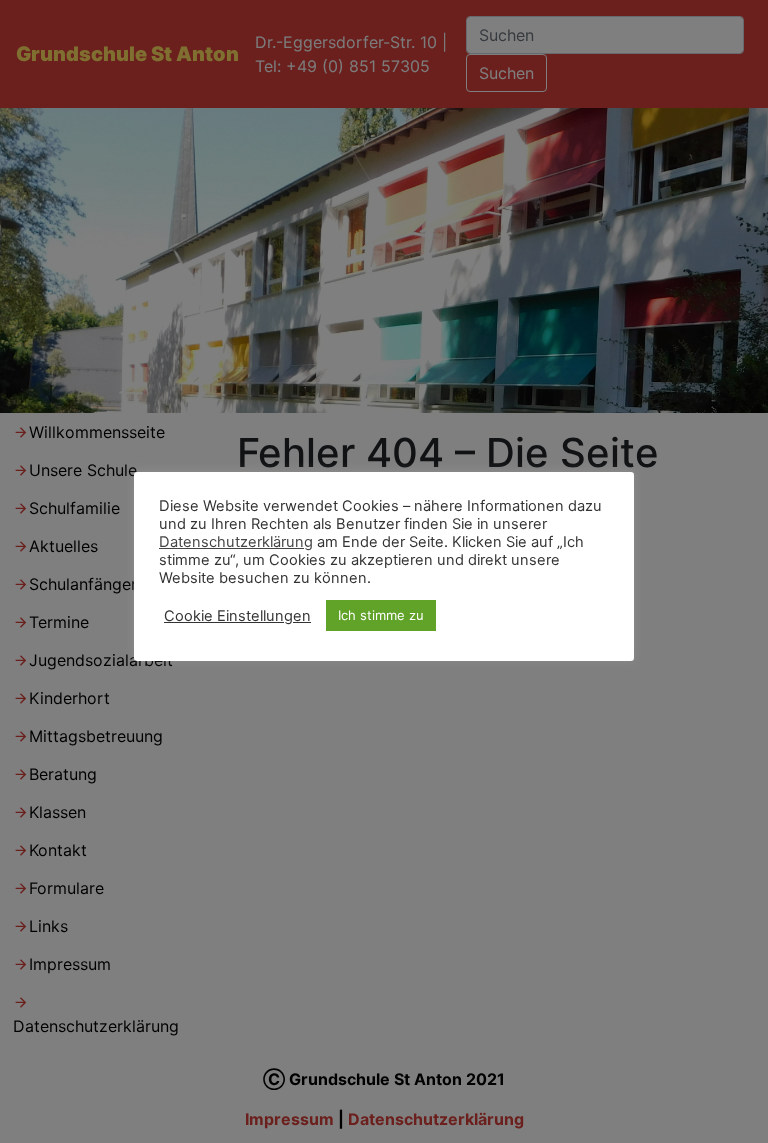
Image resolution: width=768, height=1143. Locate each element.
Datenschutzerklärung (236, 542)
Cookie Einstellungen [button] (237, 616)
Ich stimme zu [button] (381, 615)
